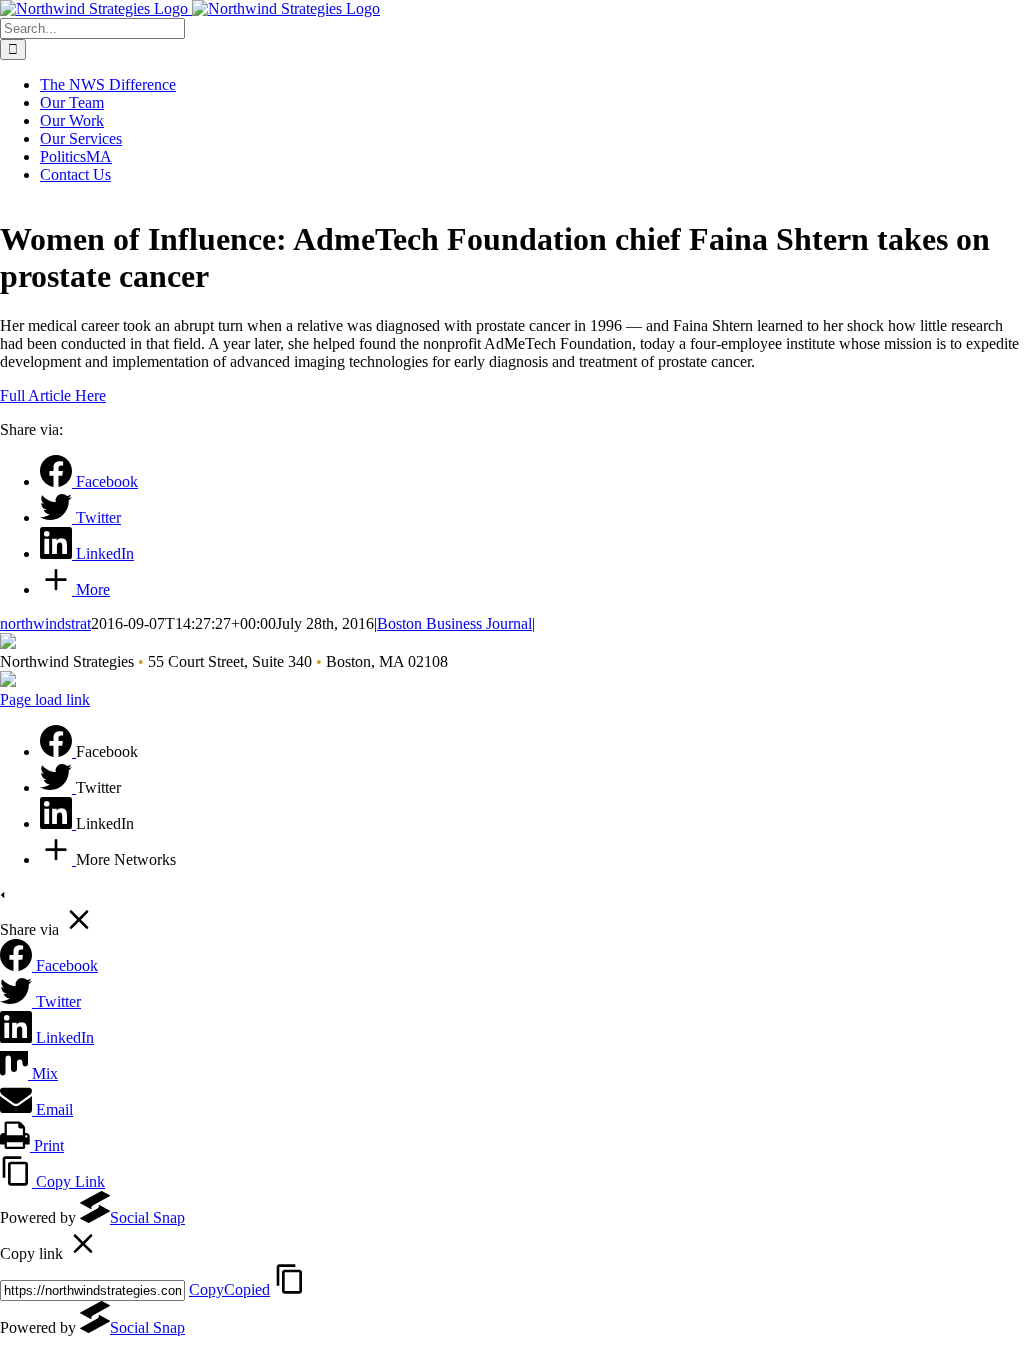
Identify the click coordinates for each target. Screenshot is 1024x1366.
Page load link (45, 699)
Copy (229, 1289)
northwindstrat (45, 623)
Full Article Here (53, 395)
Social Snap (147, 1217)
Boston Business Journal (454, 623)
